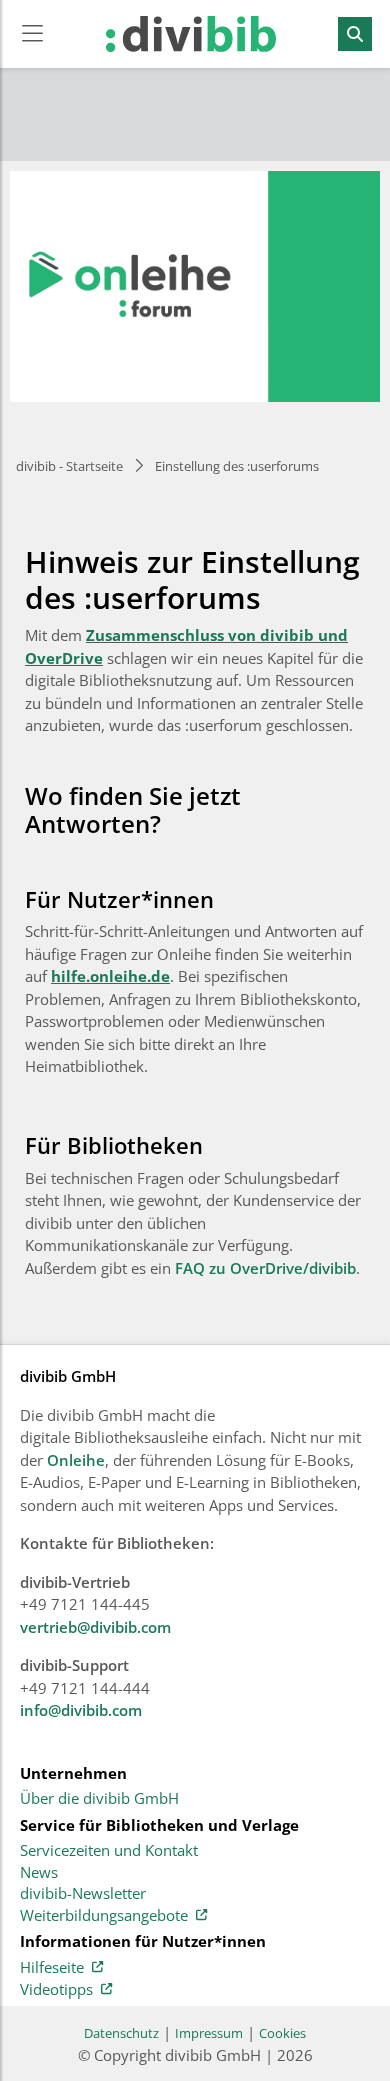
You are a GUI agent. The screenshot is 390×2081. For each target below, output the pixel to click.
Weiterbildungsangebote (104, 1916)
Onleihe (76, 1460)
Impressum (209, 2033)
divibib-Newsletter (83, 1894)
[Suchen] (355, 34)
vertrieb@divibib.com (95, 1627)
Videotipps (56, 1990)
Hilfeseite (52, 1968)
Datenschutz (121, 2033)
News (39, 1873)
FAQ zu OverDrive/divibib (265, 1268)
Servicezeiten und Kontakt (109, 1851)
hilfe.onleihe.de (110, 976)
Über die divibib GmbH (99, 1799)
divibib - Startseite (69, 466)
